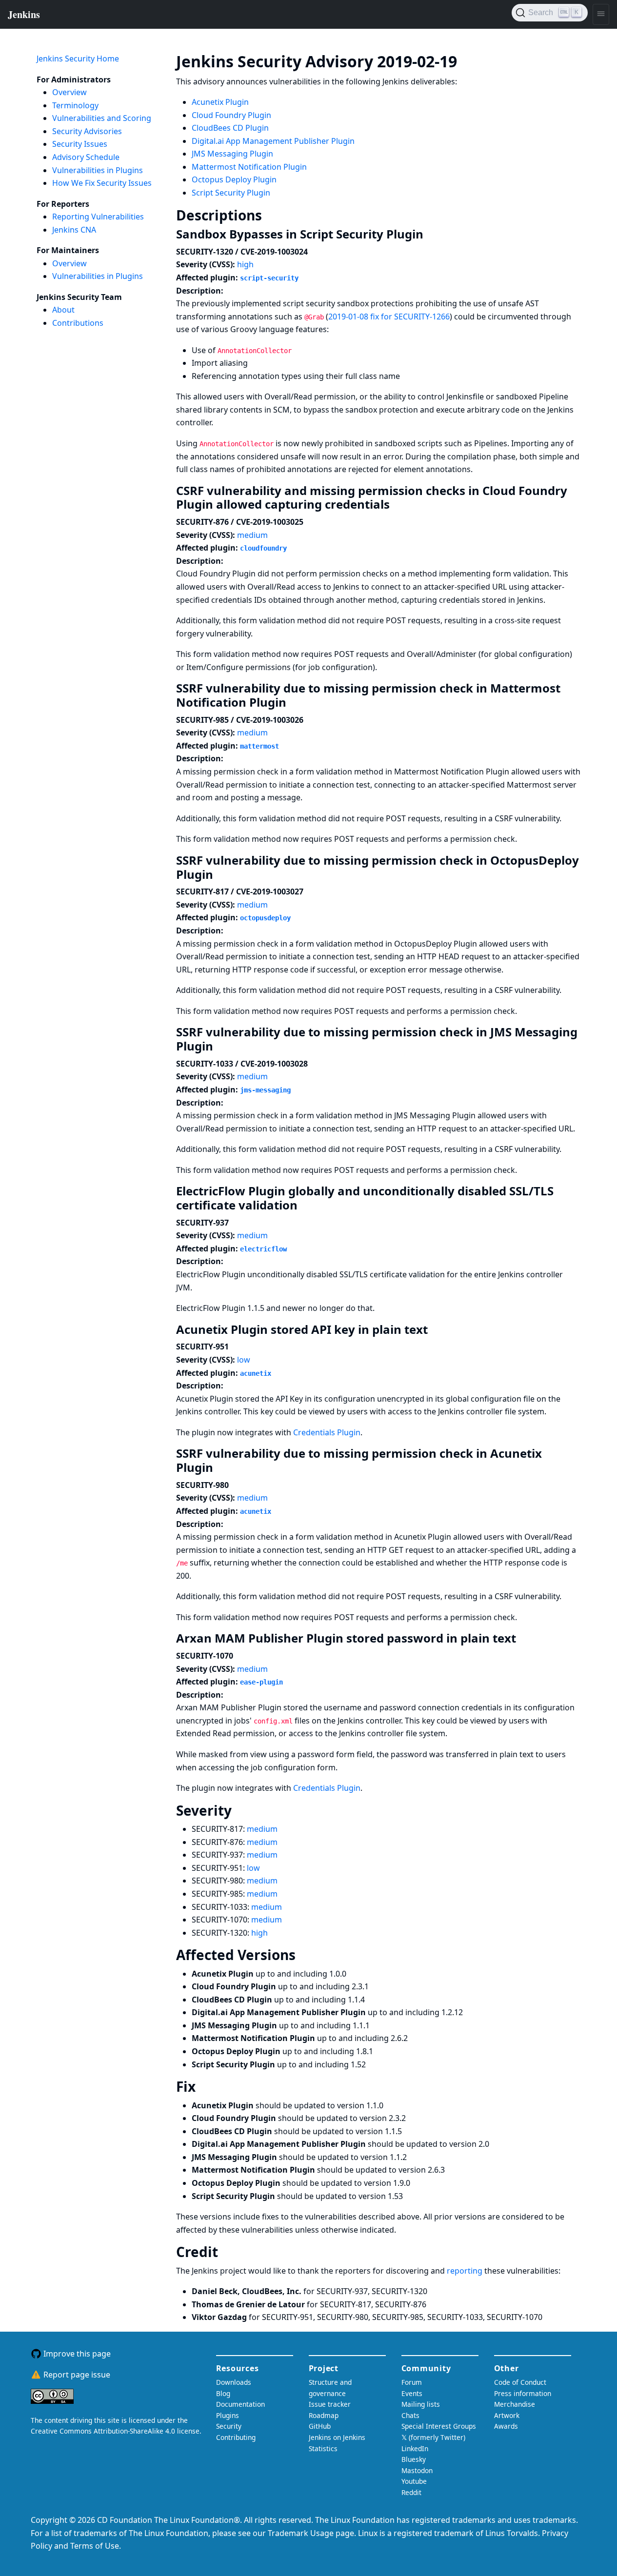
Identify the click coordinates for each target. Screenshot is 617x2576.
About (63, 310)
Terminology (75, 105)
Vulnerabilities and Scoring (102, 118)
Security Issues (80, 144)
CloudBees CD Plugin (230, 128)
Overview (70, 92)
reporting (466, 2271)
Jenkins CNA (74, 230)
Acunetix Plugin (220, 102)
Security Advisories (87, 131)
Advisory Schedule (86, 157)
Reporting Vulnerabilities (98, 217)
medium (252, 535)
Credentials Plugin (327, 1432)
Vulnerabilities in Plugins (98, 170)
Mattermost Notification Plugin (249, 167)
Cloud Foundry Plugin (231, 115)
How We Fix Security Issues (102, 183)
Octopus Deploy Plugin (234, 179)
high (245, 264)
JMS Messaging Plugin (232, 154)
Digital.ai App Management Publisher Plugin (273, 141)
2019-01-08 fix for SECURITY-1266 (389, 317)
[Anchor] (472, 60)
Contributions (78, 323)
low (244, 1360)
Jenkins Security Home (78, 59)
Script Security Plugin (231, 193)
